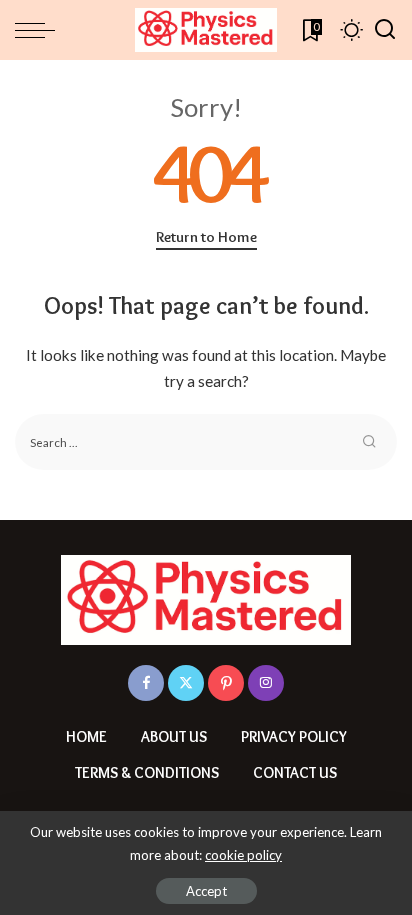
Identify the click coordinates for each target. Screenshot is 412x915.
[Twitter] (186, 683)
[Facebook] (146, 683)
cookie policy (243, 855)
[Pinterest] (226, 683)
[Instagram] (266, 683)
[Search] (385, 30)
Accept (206, 891)
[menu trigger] (40, 30)
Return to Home (206, 237)
